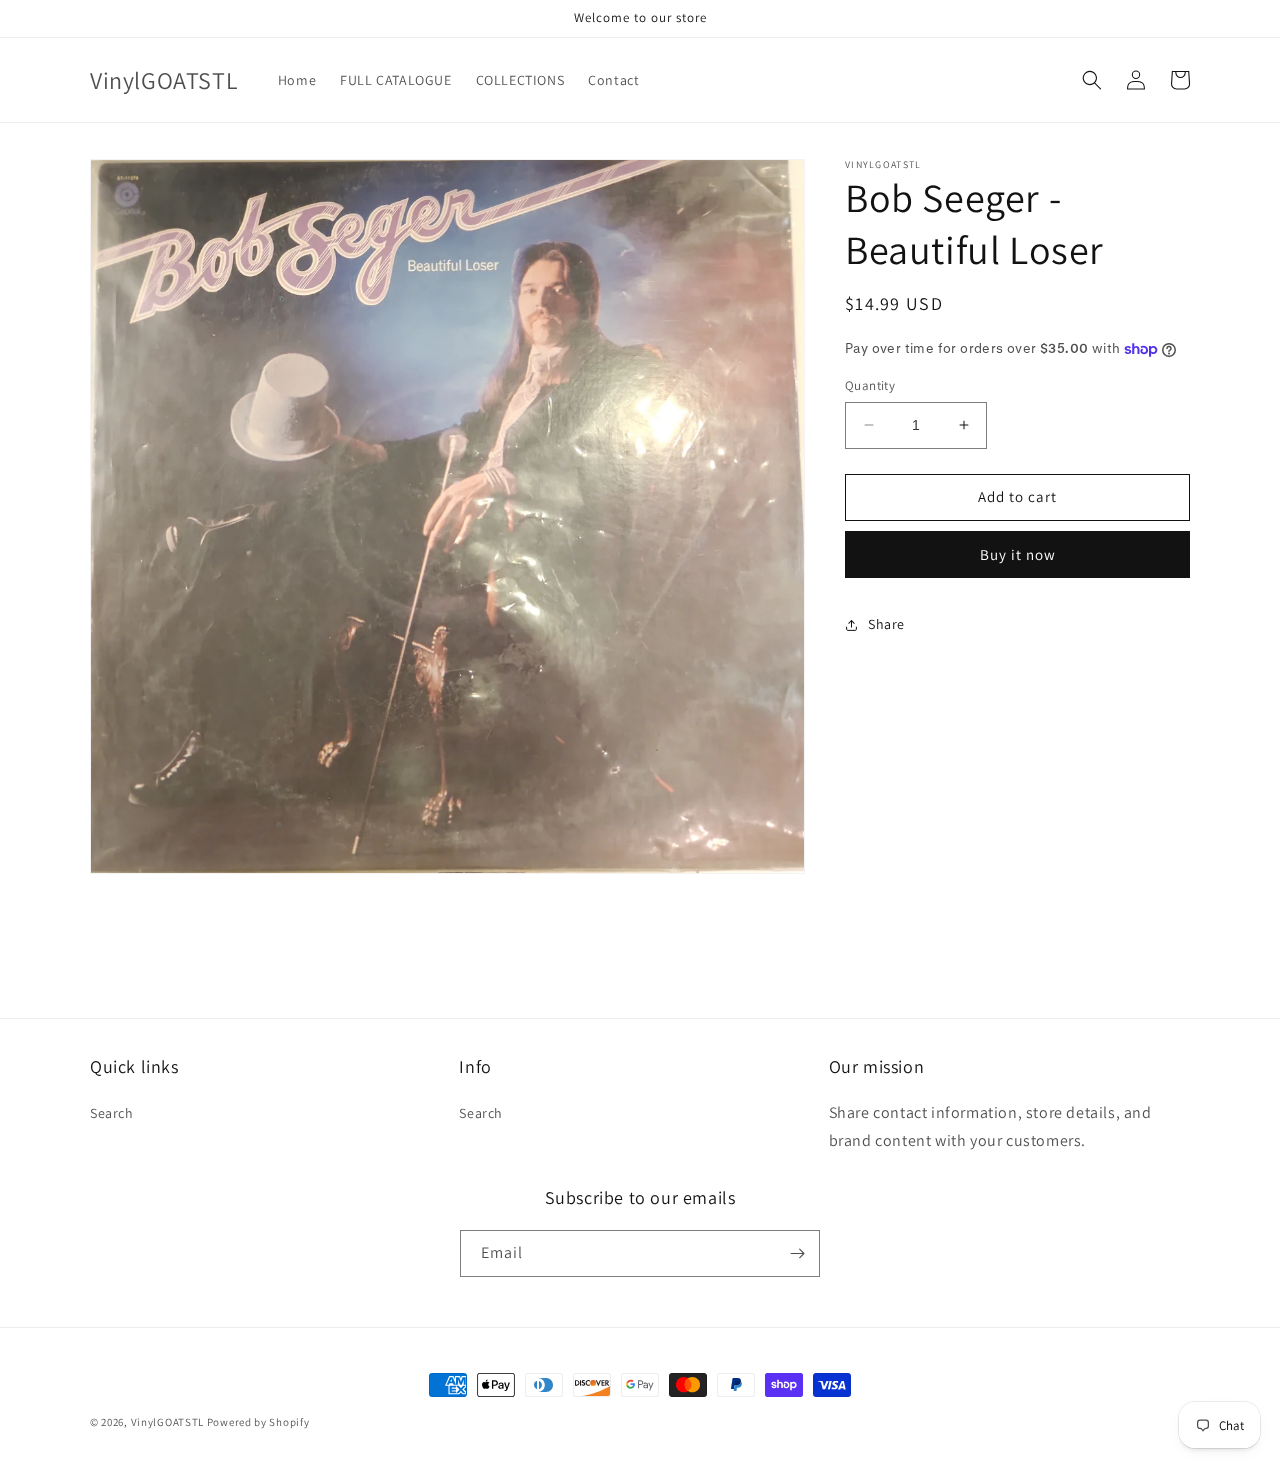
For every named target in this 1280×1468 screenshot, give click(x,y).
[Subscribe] (797, 1253)
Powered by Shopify (258, 1422)
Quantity (870, 385)
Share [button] (886, 624)
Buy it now (1018, 554)
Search (112, 1113)
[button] (1092, 80)
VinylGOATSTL (167, 1422)
